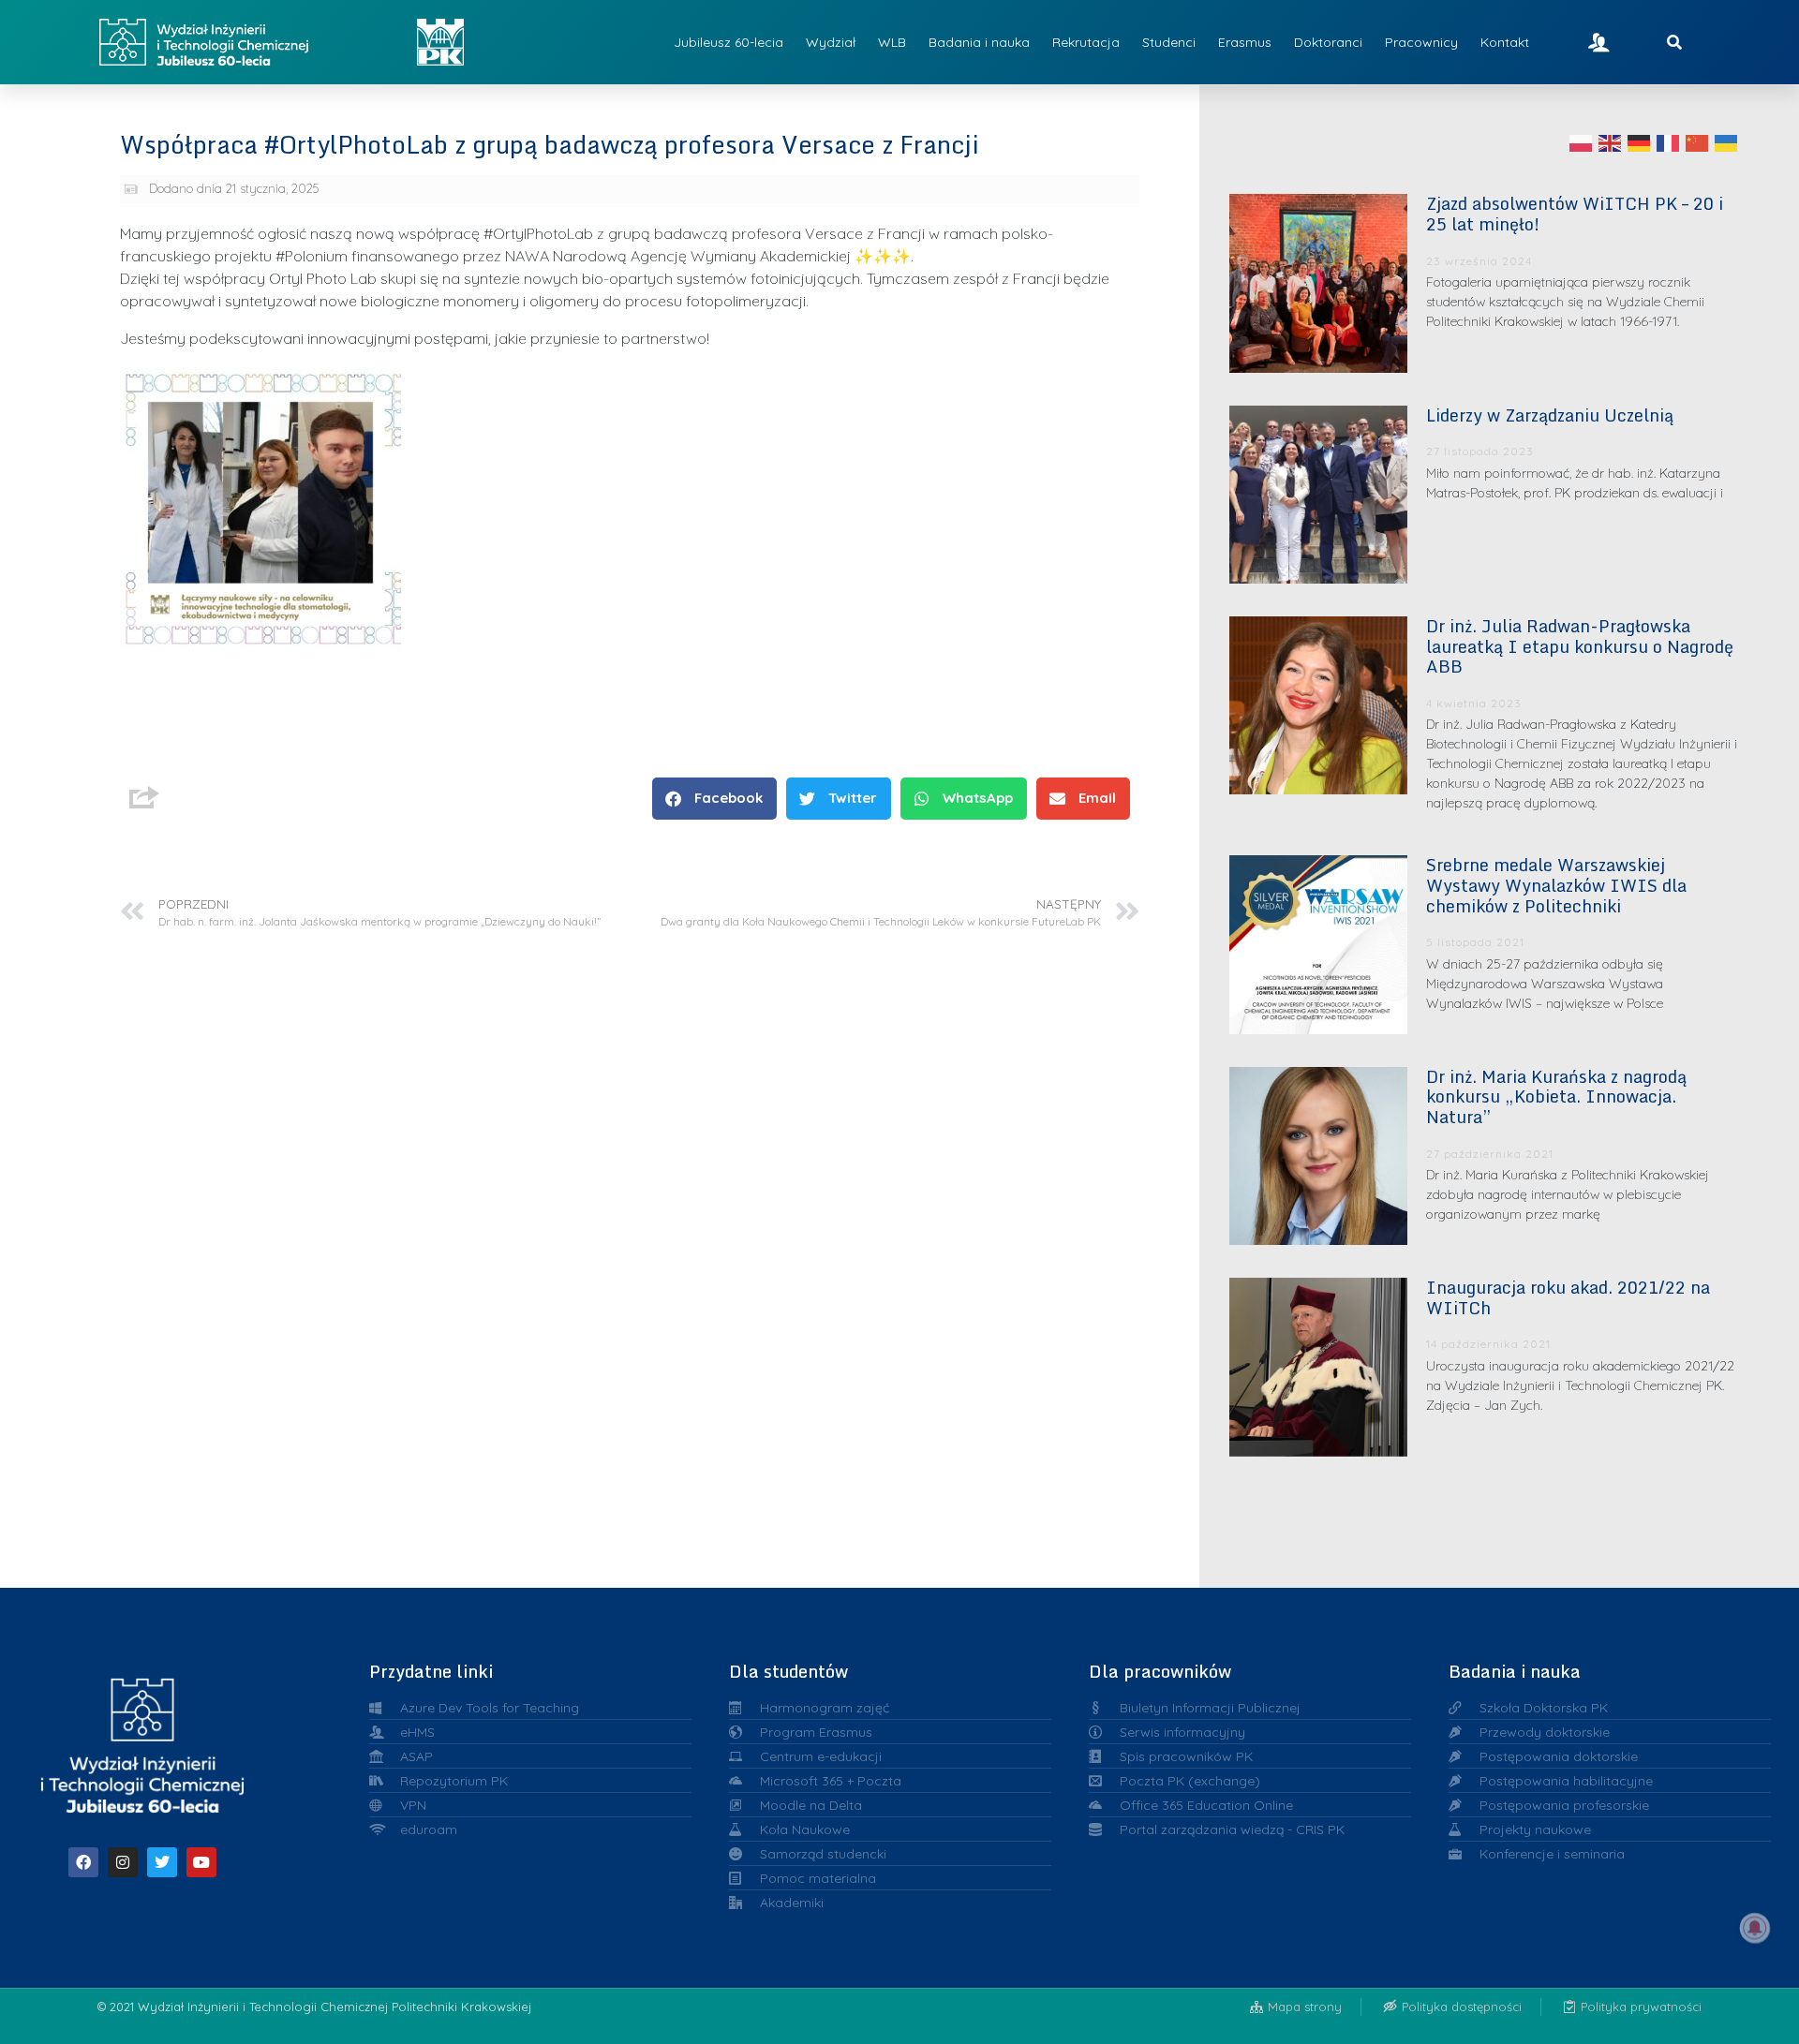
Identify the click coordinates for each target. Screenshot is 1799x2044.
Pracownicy (1421, 42)
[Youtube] (201, 1862)
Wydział (831, 42)
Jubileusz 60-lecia (729, 42)
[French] (1669, 142)
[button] (714, 799)
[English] (1611, 142)
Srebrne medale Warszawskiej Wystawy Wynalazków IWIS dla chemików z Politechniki (1556, 885)
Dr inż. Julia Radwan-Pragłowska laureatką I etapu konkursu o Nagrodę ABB (1580, 646)
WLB (892, 42)
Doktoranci (1328, 42)
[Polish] (1582, 142)
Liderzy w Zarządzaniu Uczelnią (1550, 415)
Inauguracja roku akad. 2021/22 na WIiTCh (1568, 1297)
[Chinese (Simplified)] (1698, 142)
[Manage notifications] (1755, 1928)
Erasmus (1245, 42)
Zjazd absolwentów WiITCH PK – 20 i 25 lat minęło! (1575, 214)
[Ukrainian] (1727, 142)
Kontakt (1505, 42)
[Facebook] (83, 1862)
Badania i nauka (979, 42)
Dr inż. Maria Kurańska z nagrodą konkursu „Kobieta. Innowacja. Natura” (1556, 1096)
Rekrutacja (1086, 42)
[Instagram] (123, 1862)
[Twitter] (162, 1862)
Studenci (1169, 42)
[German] (1640, 142)
